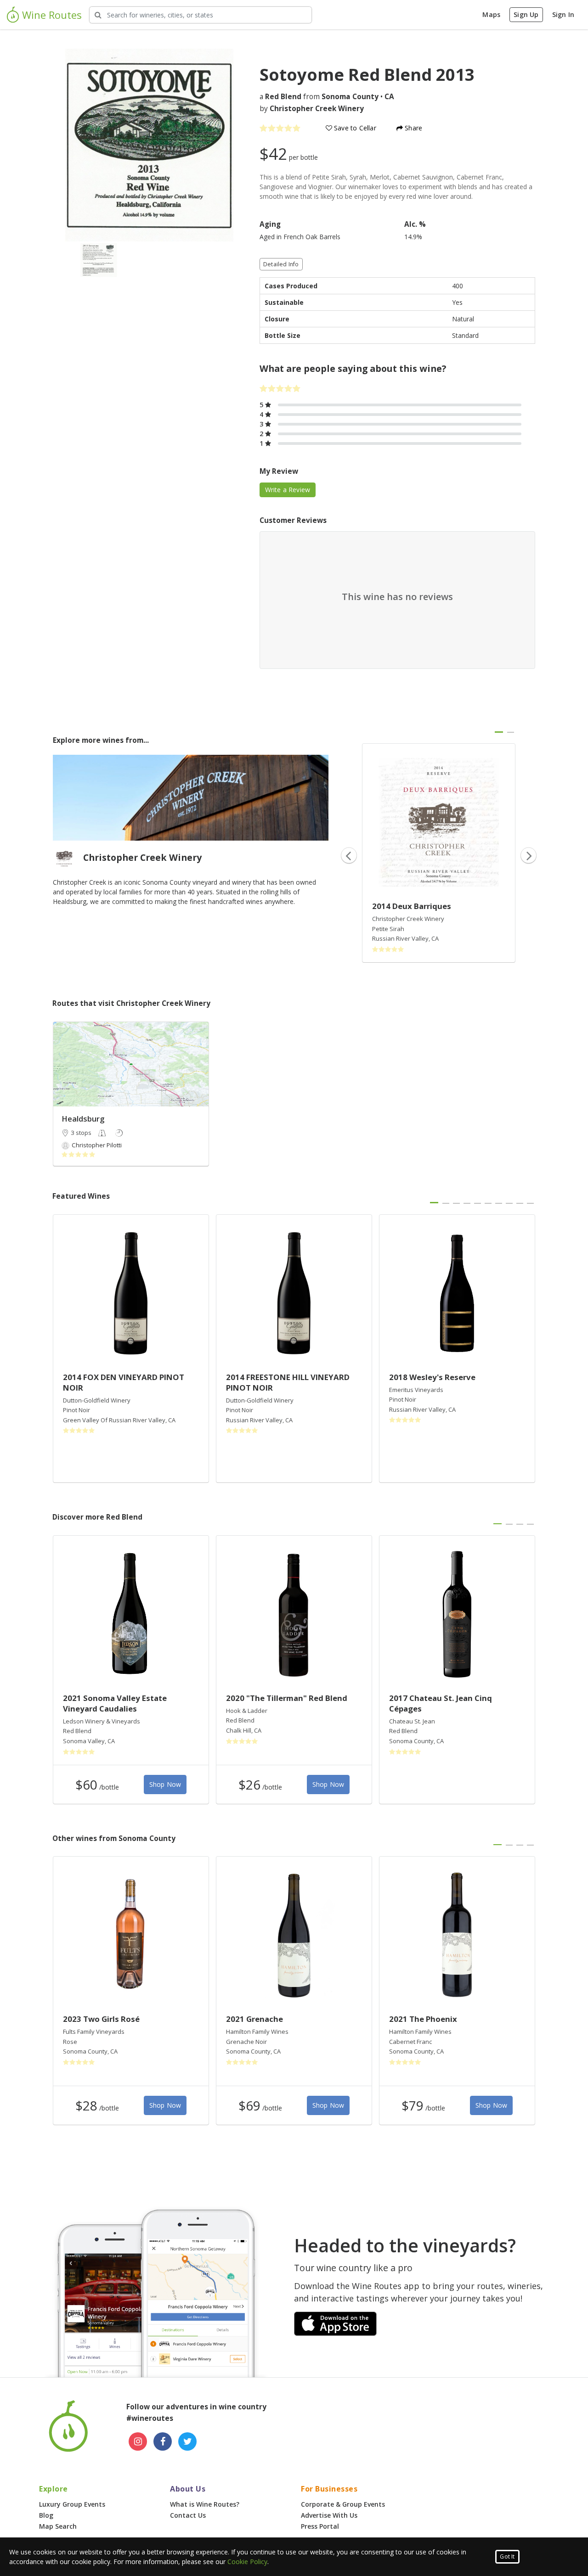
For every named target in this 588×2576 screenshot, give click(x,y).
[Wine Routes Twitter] (187, 2441)
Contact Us (188, 2515)
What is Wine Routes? (205, 2504)
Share (413, 128)
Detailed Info (281, 264)
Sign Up (526, 14)
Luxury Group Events (72, 2504)
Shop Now (165, 1784)
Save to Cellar (354, 128)
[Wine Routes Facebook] (163, 2441)
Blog (46, 2515)
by (312, 109)
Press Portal (320, 2526)
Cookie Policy (247, 2562)
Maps (491, 14)
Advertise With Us (329, 2515)
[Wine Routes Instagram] (138, 2441)
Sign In (563, 14)
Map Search (58, 2526)
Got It (507, 2556)
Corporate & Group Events (343, 2504)
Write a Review (288, 490)
